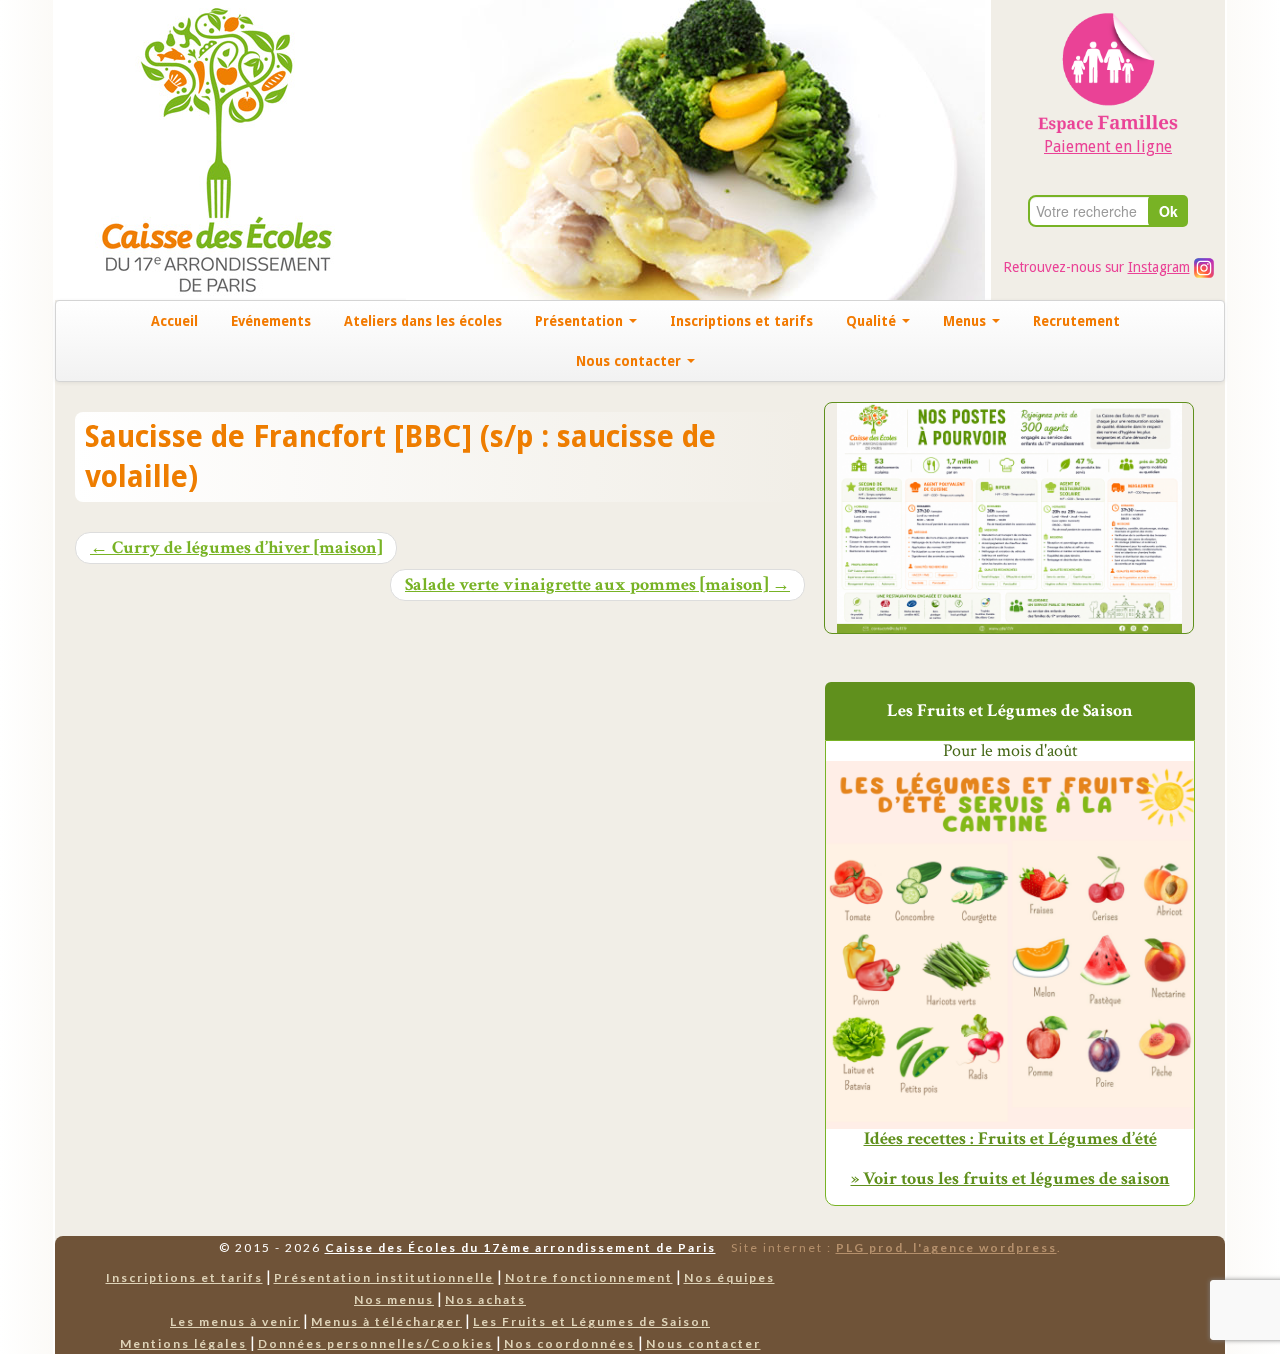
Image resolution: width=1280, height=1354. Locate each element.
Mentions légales (183, 1343)
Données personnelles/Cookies (375, 1343)
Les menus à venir (235, 1321)
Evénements (271, 321)
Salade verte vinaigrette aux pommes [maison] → (597, 585)
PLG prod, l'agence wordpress (946, 1247)
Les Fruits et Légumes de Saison (591, 1321)
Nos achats (485, 1299)
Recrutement (1076, 321)
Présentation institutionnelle (384, 1277)
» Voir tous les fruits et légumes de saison (1010, 1178)
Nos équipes (729, 1277)
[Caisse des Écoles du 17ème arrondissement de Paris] (196, 148)
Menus (966, 321)
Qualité (873, 321)
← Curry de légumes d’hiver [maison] (236, 548)
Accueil (174, 321)
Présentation (581, 321)
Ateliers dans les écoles (423, 321)
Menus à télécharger (386, 1321)
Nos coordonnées (569, 1343)
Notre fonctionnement (589, 1277)
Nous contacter (630, 361)
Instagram (1159, 267)
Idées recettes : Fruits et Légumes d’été (1010, 1139)
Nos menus (394, 1299)
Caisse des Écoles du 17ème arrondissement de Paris (520, 1247)
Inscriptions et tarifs (741, 321)
